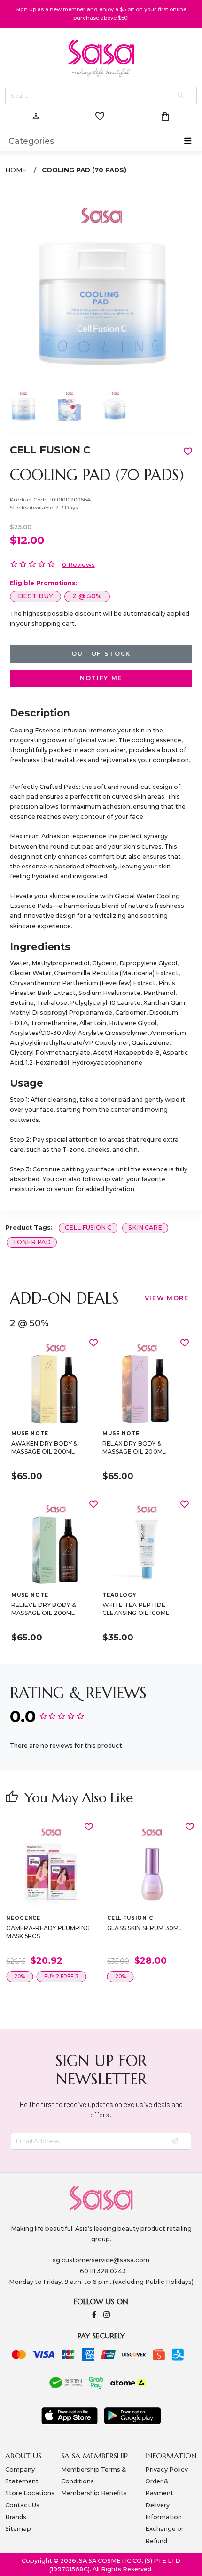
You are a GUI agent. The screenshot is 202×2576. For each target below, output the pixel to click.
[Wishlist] (93, 1343)
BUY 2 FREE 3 (61, 1976)
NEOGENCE (23, 1918)
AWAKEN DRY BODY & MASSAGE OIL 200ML (44, 1448)
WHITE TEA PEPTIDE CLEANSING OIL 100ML (136, 1609)
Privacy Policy (167, 2469)
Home (16, 170)
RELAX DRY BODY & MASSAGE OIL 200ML (134, 1448)
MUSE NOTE (30, 1434)
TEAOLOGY (119, 1595)
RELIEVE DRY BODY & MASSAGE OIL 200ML (43, 1609)
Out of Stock (101, 654)
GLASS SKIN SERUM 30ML (145, 1928)
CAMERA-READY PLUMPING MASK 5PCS (48, 1932)
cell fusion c (88, 1228)
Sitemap (18, 2529)
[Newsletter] (175, 2142)
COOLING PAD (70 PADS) (84, 170)
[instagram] (107, 2315)
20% (19, 1976)
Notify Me (101, 678)
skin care (145, 1228)
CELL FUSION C (50, 450)
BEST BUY (35, 596)
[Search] (181, 96)
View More (167, 1298)
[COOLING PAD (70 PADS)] (101, 284)
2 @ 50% (87, 596)
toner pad (32, 1242)
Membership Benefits (94, 2493)
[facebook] (94, 2315)
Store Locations (30, 2493)
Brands (16, 2517)
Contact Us (22, 2505)
